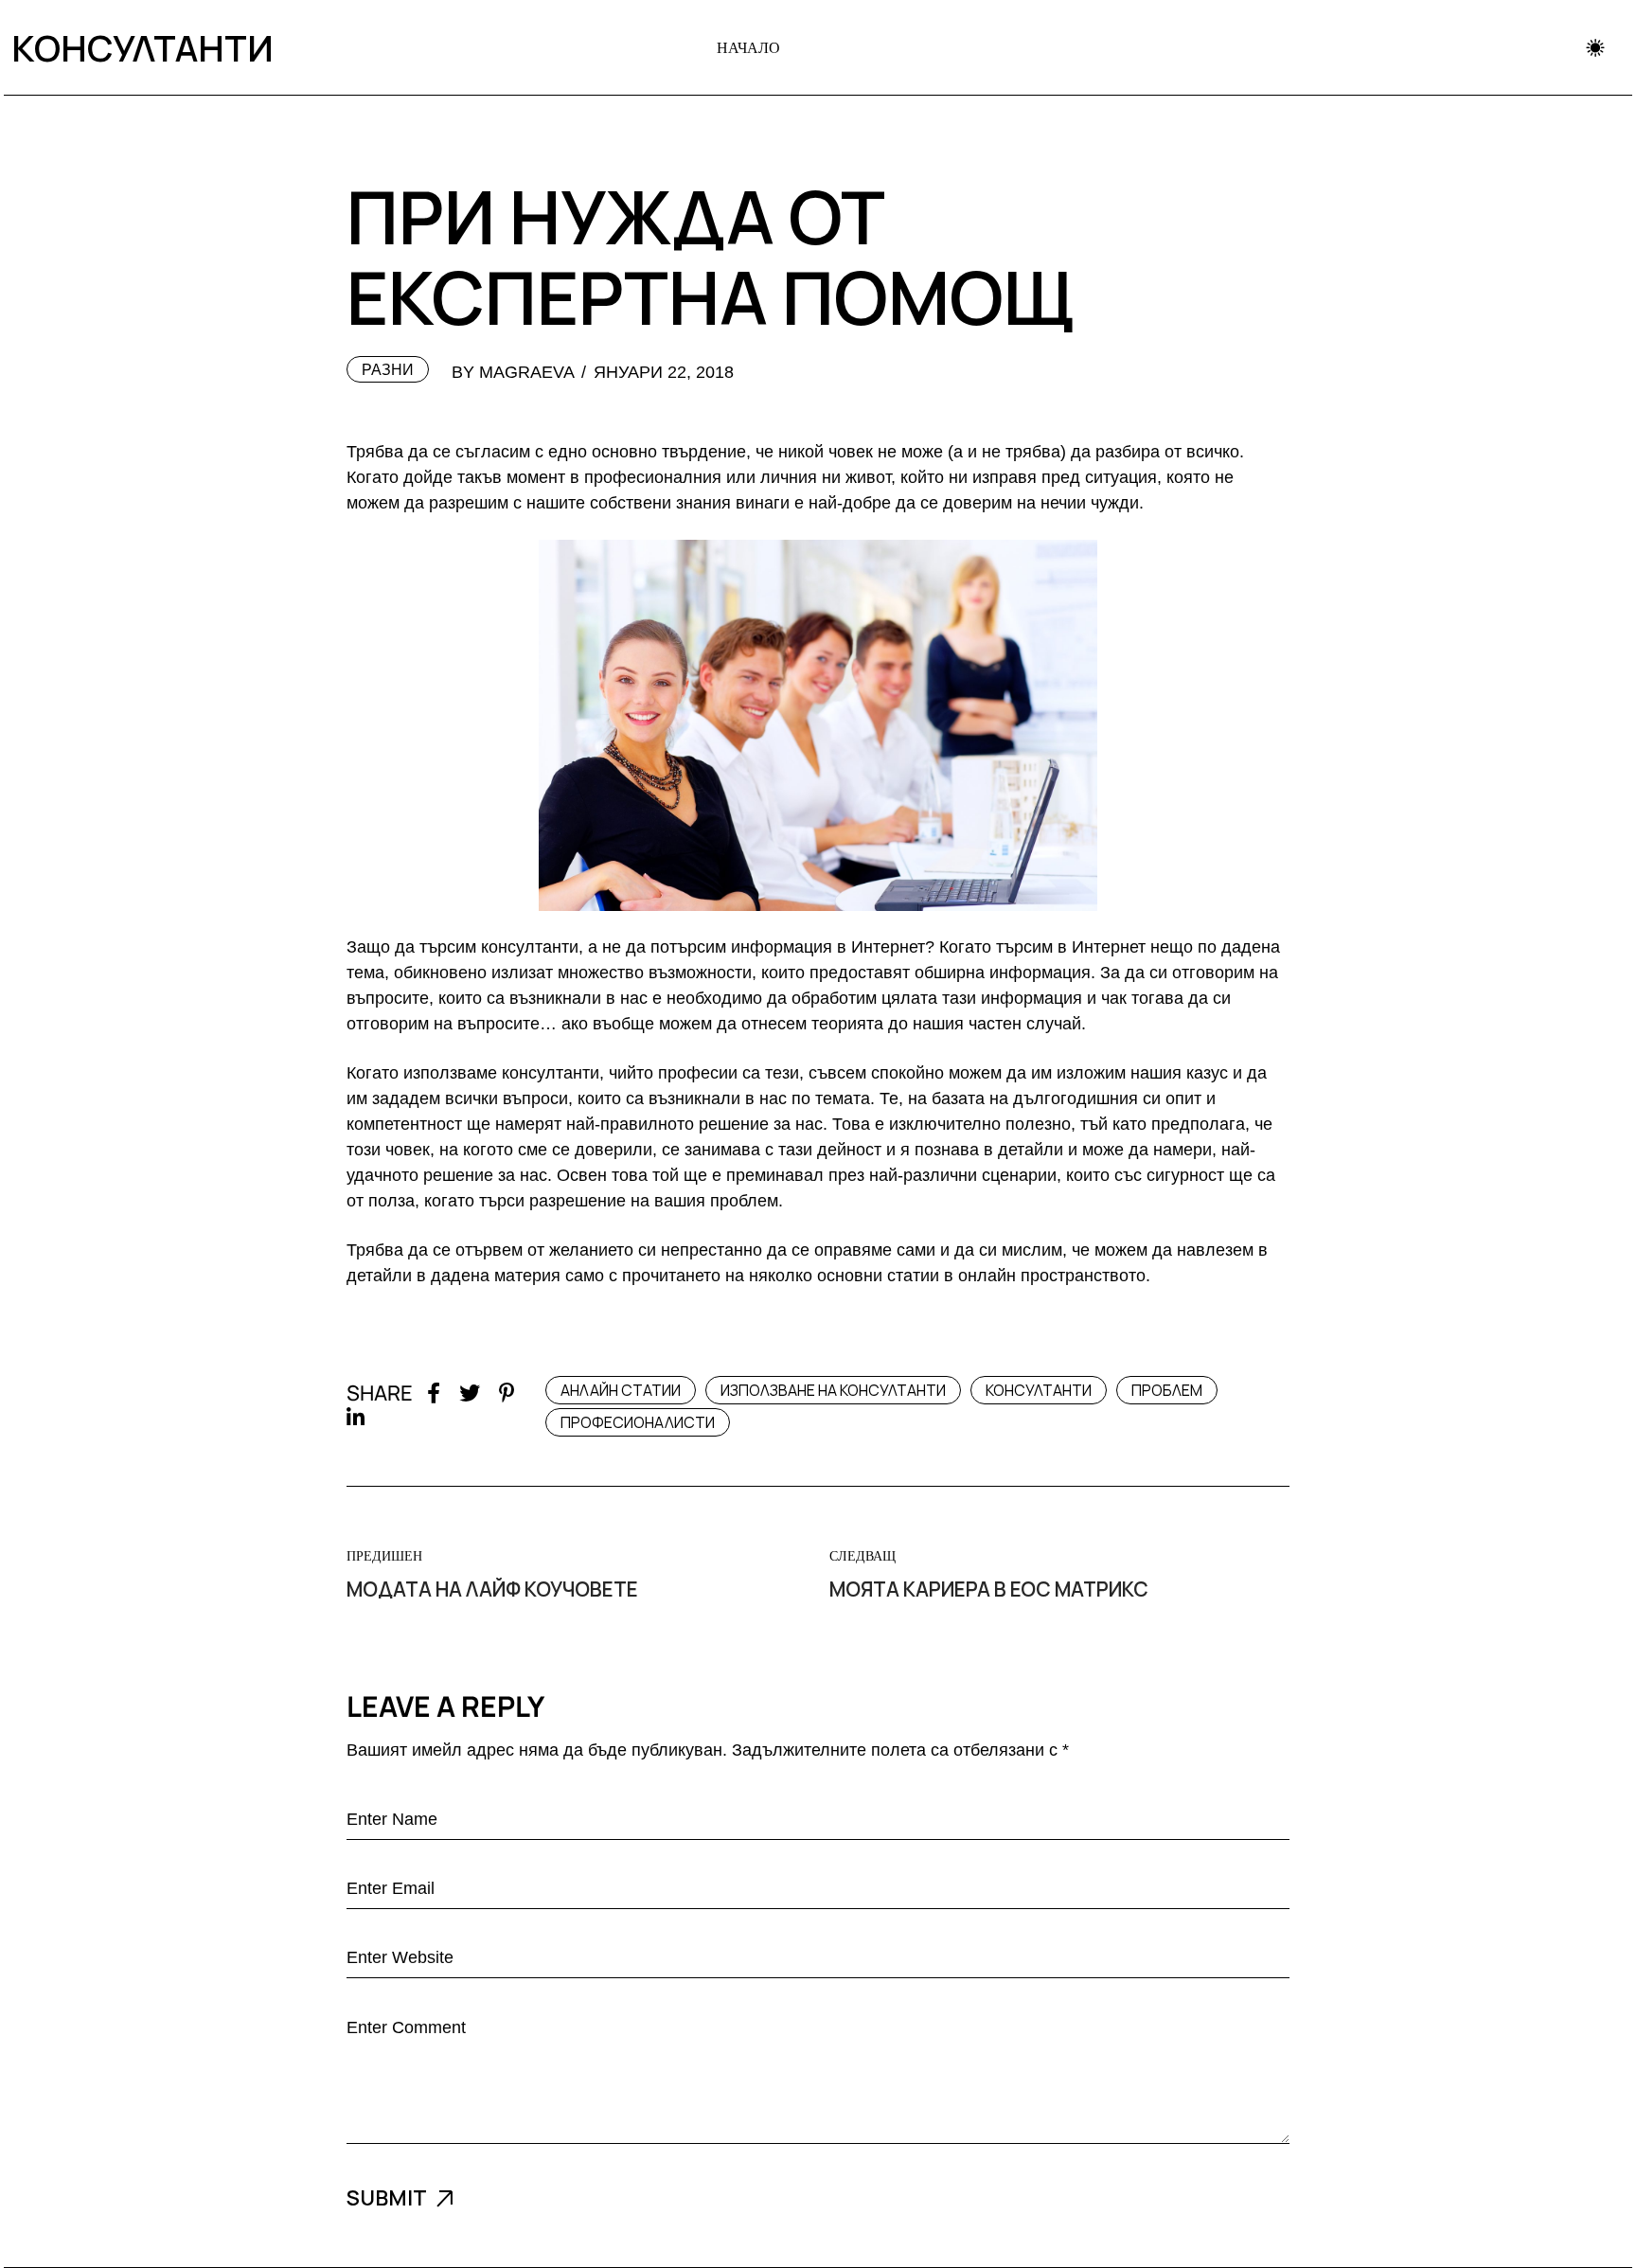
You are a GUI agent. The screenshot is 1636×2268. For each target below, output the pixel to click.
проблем (1167, 1390)
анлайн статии (621, 1390)
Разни (388, 370)
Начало (748, 47)
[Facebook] (434, 1393)
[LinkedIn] (356, 1418)
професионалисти (638, 1422)
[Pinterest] (507, 1393)
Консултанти (136, 47)
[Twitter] (470, 1393)
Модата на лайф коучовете (492, 1589)
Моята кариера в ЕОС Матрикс (989, 1589)
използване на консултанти (833, 1390)
